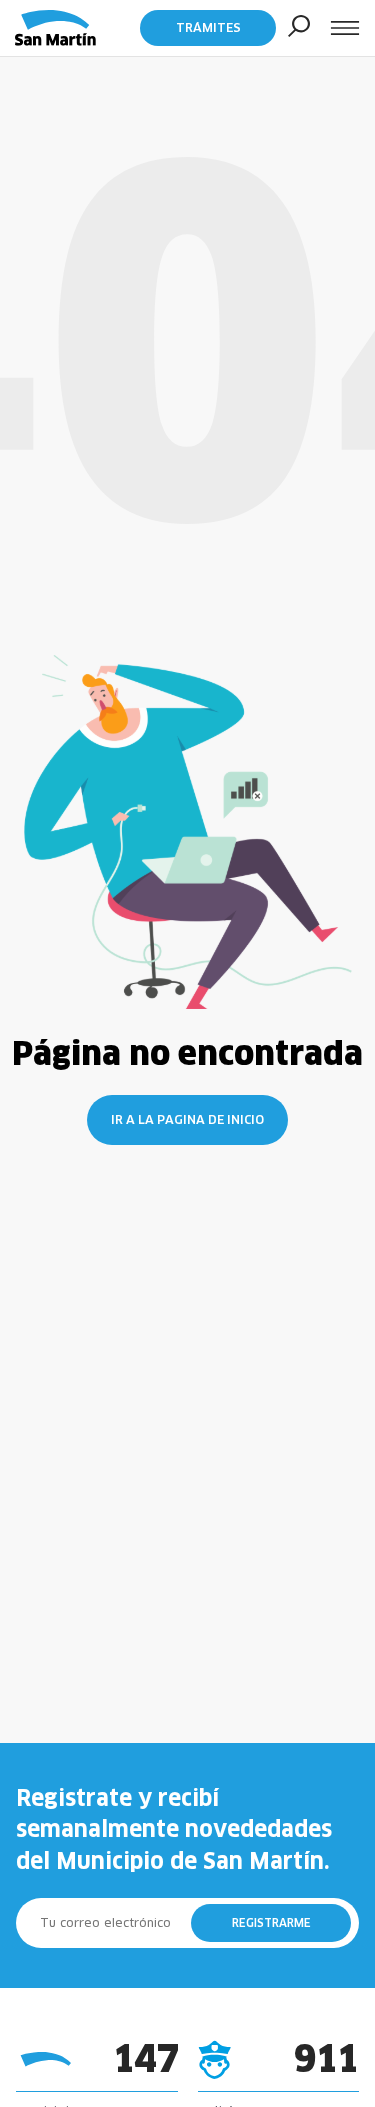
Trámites (208, 27)
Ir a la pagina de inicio (187, 1119)
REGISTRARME (271, 1923)
